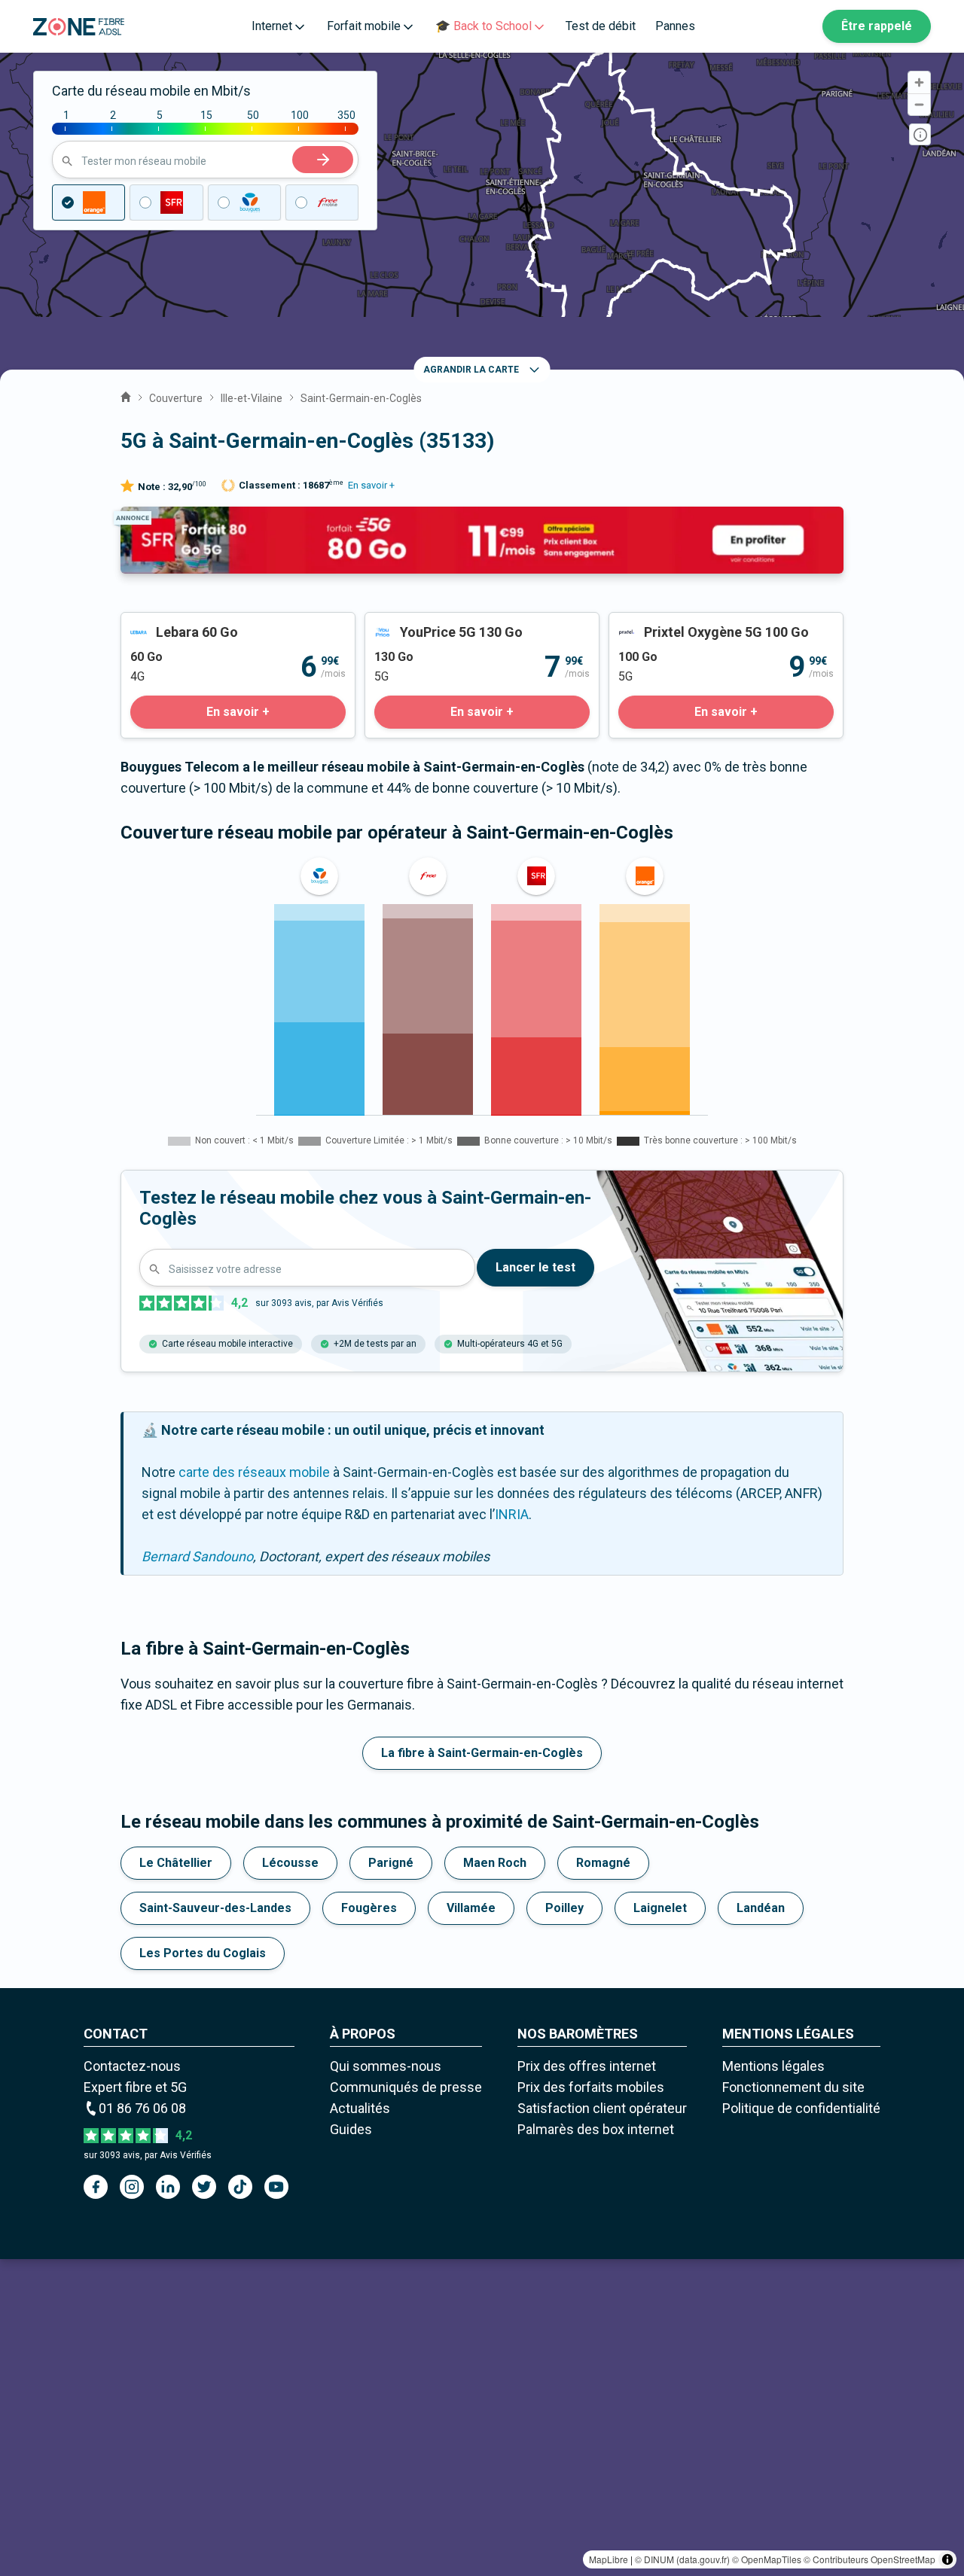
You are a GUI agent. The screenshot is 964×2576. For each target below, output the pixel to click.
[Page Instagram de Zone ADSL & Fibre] (132, 2187)
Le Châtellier (176, 1863)
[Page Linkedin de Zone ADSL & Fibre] (168, 2187)
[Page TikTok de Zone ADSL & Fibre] (240, 2187)
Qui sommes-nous (386, 2066)
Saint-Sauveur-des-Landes (215, 1908)
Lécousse (290, 1863)
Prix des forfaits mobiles (591, 2087)
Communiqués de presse (406, 2087)
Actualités (360, 2108)
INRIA (512, 1514)
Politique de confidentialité (801, 2108)
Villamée (471, 1908)
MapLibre (609, 2559)
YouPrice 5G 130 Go (424, 623)
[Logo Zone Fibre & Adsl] (79, 27)
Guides (351, 2129)
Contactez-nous (132, 2066)
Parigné (391, 1863)
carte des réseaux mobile (254, 1472)
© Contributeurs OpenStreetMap (869, 2559)
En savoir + (371, 485)
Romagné (603, 1863)
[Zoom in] (919, 82)
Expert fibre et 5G (135, 2087)
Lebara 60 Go (160, 623)
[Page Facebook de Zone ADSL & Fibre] (96, 2187)
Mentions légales (773, 2066)
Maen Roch (495, 1863)
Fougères (369, 1908)
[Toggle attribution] (947, 2559)
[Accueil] (126, 395)
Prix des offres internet (587, 2066)
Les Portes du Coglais (203, 1953)
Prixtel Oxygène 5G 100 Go (688, 623)
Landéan (761, 1908)
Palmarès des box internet (596, 2129)
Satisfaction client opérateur (602, 2108)
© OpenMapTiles (767, 2559)
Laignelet (660, 1908)
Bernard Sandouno (197, 1556)
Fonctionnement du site (793, 2087)
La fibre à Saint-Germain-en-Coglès (482, 1753)
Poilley (564, 1908)
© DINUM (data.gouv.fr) (682, 2559)
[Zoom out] (919, 104)
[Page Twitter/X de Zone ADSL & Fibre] (204, 2187)
